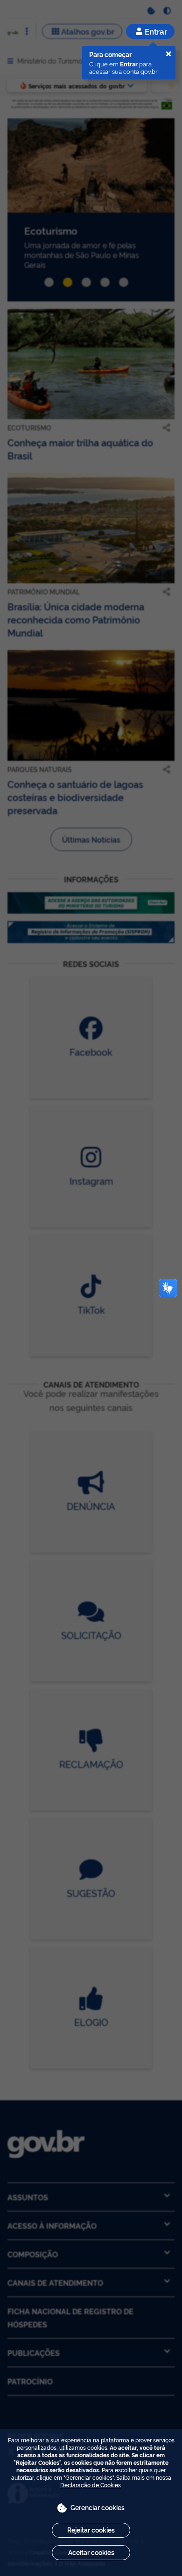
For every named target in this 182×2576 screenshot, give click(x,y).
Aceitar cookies (91, 2552)
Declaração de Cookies (91, 2485)
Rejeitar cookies (91, 2529)
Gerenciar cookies (98, 2507)
